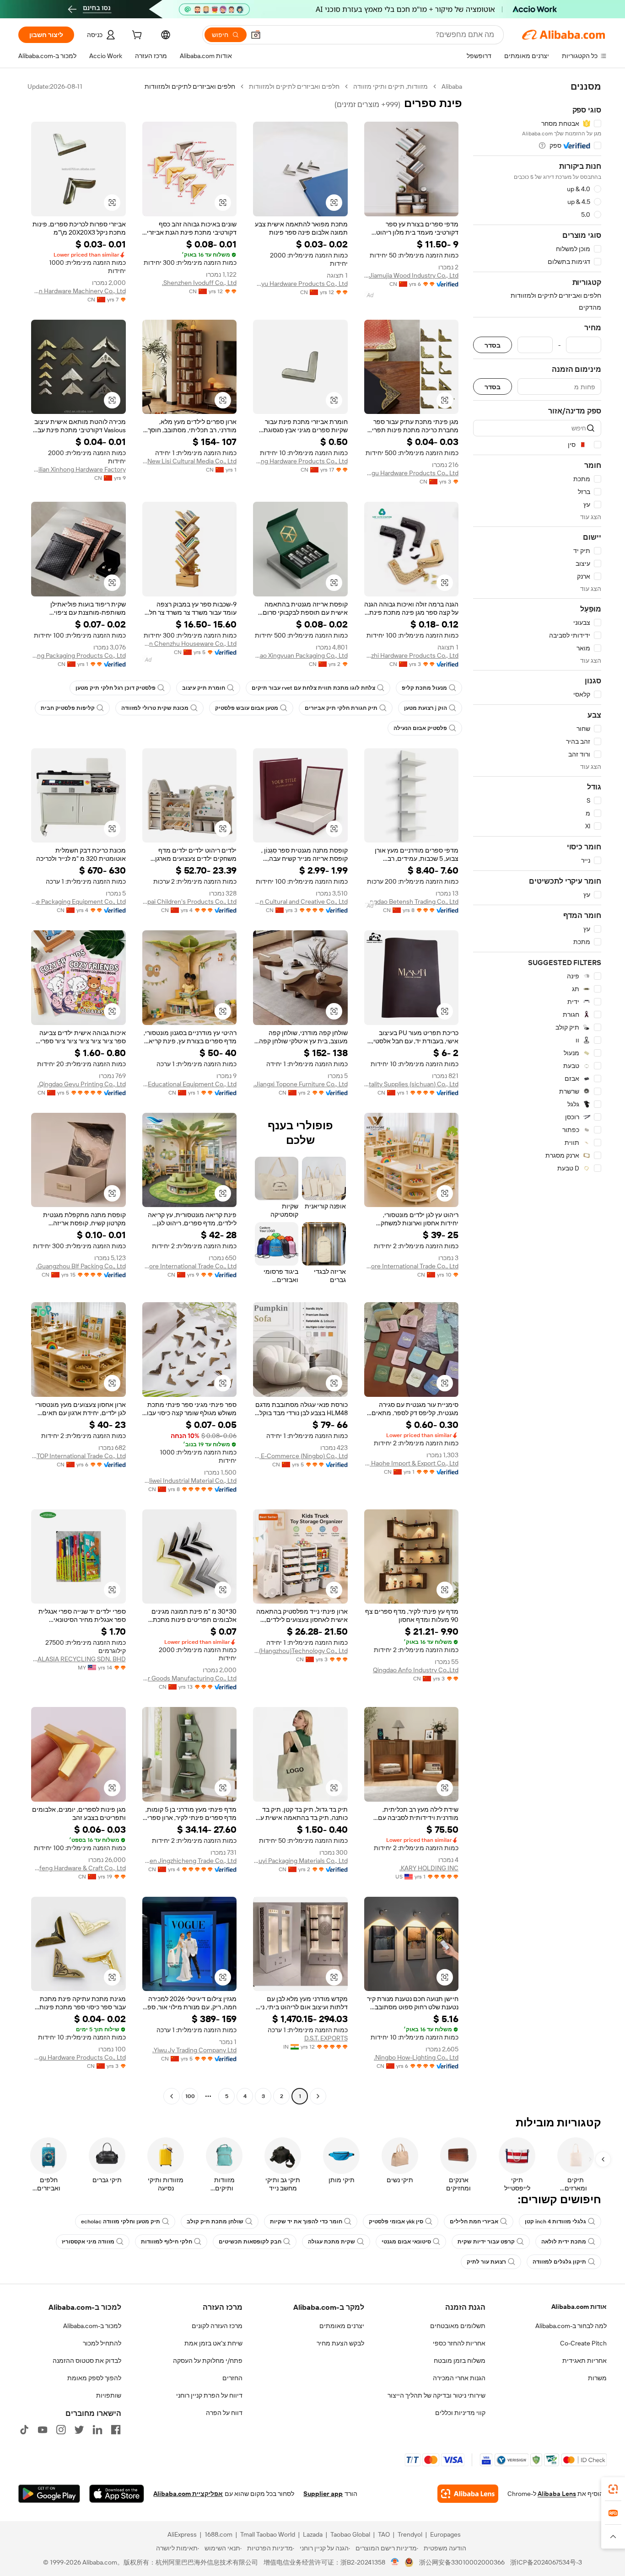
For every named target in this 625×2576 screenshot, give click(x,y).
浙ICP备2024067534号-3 (546, 2562)
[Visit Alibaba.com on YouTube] (43, 2430)
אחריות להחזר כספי (459, 2343)
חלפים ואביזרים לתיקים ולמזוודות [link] (190, 86)
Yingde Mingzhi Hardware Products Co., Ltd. (412, 655)
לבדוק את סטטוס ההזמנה (87, 2361)
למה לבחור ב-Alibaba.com (571, 2326)
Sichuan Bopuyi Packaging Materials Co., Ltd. (300, 1861)
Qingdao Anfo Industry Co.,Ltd (416, 1670)
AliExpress (182, 2534)
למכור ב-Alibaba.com (92, 2326)
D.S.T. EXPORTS (326, 2038)
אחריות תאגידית (585, 2361)
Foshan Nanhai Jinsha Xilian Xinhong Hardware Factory (78, 469)
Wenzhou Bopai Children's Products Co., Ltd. (190, 902)
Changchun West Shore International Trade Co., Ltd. (412, 1266)
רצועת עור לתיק (486, 2262)
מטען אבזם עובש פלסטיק (247, 708)
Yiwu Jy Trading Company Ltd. (194, 2050)
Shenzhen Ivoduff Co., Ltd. (199, 283)
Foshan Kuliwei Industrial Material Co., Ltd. (190, 1481)
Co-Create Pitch (583, 2343)
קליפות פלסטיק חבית (68, 708)
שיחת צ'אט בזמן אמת (213, 2343)
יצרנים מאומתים (342, 2326)
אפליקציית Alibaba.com (188, 2494)
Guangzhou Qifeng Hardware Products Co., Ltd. (300, 461)
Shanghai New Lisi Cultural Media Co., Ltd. (190, 461)
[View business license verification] (395, 2562)
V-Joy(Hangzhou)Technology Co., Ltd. (300, 1651)
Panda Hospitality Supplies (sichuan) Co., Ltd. (412, 1084)
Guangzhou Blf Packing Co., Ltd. (81, 1266)
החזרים (232, 2378)
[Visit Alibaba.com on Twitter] (79, 2430)
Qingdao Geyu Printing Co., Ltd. (82, 1084)
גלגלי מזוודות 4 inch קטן (555, 2222)
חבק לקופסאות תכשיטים (250, 2242)
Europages (445, 2534)
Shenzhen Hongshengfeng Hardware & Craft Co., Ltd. (78, 1868)
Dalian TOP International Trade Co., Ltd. (78, 1456)
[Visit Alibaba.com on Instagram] (61, 2430)
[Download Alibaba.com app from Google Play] (49, 2494)
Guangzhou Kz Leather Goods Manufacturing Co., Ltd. (190, 1678)
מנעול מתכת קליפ (424, 688)
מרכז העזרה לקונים (217, 2326)
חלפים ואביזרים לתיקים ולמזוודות (294, 86)
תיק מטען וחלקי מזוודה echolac (121, 2222)
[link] (613, 2489)
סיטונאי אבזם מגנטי (406, 2242)
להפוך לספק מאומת (94, 2378)
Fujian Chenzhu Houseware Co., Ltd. (190, 644)
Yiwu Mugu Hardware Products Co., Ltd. (412, 473)
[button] (256, 35)
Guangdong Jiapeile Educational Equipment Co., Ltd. (190, 1084)
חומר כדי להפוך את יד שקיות (306, 2222)
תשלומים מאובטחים (458, 2326)
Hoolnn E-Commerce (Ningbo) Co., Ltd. (300, 1456)
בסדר (493, 345)
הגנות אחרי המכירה (459, 2378)
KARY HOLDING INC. (429, 1868)
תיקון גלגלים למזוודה (559, 2262)
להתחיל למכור (102, 2343)
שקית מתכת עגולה (331, 2242)
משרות (597, 2378)
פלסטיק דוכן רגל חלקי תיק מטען (116, 688)
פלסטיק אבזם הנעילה (420, 728)
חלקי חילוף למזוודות (167, 2242)
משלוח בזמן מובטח (460, 2361)
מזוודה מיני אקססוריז (88, 2242)
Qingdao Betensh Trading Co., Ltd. (412, 902)
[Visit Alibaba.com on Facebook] (116, 2430)
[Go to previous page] (318, 2096)
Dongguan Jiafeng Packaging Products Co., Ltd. (78, 655)
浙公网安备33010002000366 (462, 2562)
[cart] (136, 36)
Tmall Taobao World (268, 2534)
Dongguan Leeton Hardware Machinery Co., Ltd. (78, 291)
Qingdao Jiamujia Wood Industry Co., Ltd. (412, 275)
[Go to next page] (172, 2096)
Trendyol (410, 2534)
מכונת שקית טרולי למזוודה (155, 708)
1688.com (218, 2534)
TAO (384, 2534)
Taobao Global (350, 2534)
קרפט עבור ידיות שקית (486, 2242)
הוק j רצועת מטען (426, 708)
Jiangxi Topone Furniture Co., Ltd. (301, 1084)
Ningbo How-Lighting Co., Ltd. (416, 2057)
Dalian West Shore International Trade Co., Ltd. (190, 1266)
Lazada (313, 2534)
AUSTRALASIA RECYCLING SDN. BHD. (78, 1659)
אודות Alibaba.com (579, 2307)
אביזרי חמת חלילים (474, 2222)
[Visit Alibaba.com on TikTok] (24, 2430)
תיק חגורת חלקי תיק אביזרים (341, 708)
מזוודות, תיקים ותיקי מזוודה (391, 86)
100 (190, 2096)
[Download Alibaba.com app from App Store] (117, 2494)
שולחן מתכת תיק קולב (215, 2222)
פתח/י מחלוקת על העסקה (208, 2361)
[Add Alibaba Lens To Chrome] (468, 2494)
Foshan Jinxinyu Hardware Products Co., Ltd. (300, 284)
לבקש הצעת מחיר (340, 2343)
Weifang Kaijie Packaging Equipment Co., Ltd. (78, 902)
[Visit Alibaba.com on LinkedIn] (97, 2430)
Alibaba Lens (557, 2494)
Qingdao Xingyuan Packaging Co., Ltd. (300, 655)
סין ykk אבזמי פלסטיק (396, 2222)
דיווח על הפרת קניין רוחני (209, 2395)
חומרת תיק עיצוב (204, 688)
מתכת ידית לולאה (564, 2242)
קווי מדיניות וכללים (460, 2413)
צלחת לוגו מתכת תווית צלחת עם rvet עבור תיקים (313, 688)
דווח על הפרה (224, 2413)
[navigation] (537, 1092)
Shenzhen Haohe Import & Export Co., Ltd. (412, 1463)
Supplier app (323, 2494)
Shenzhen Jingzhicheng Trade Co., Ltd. (190, 1861)
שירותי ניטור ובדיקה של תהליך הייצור (436, 2395)
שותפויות (109, 2395)
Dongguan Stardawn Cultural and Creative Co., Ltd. (300, 902)
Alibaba (452, 86)
